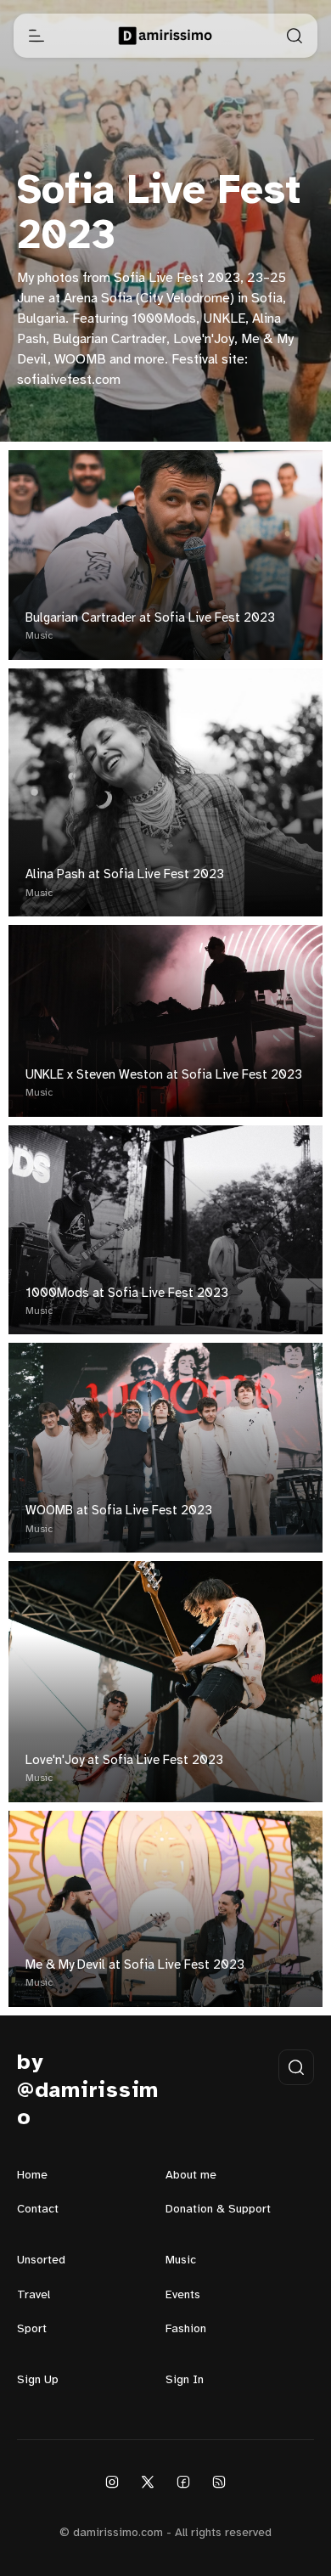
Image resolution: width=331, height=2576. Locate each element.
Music (39, 636)
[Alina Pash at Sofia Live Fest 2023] (165, 793)
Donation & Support (218, 2210)
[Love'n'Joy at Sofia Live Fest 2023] (165, 1682)
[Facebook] (183, 2482)
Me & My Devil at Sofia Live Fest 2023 (135, 1965)
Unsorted (41, 2260)
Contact (38, 2210)
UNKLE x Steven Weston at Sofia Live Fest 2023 (164, 1075)
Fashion (186, 2329)
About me (191, 2176)
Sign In (185, 2380)
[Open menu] (36, 36)
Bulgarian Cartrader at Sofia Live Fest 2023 (150, 618)
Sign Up (38, 2380)
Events (183, 2295)
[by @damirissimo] (166, 36)
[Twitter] (148, 2482)
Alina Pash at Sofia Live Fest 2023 (125, 875)
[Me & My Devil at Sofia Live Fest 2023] (165, 1909)
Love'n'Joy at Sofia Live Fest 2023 (124, 1761)
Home (32, 2176)
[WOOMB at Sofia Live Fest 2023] (165, 1448)
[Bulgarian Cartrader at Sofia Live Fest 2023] (165, 555)
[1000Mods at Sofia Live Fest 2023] (165, 1230)
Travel (34, 2295)
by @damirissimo (88, 2091)
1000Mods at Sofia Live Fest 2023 (127, 1294)
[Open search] (295, 36)
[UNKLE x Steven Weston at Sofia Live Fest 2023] (165, 1021)
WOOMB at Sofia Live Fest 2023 (119, 1511)
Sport (32, 2329)
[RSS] (219, 2482)
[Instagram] (112, 2482)
